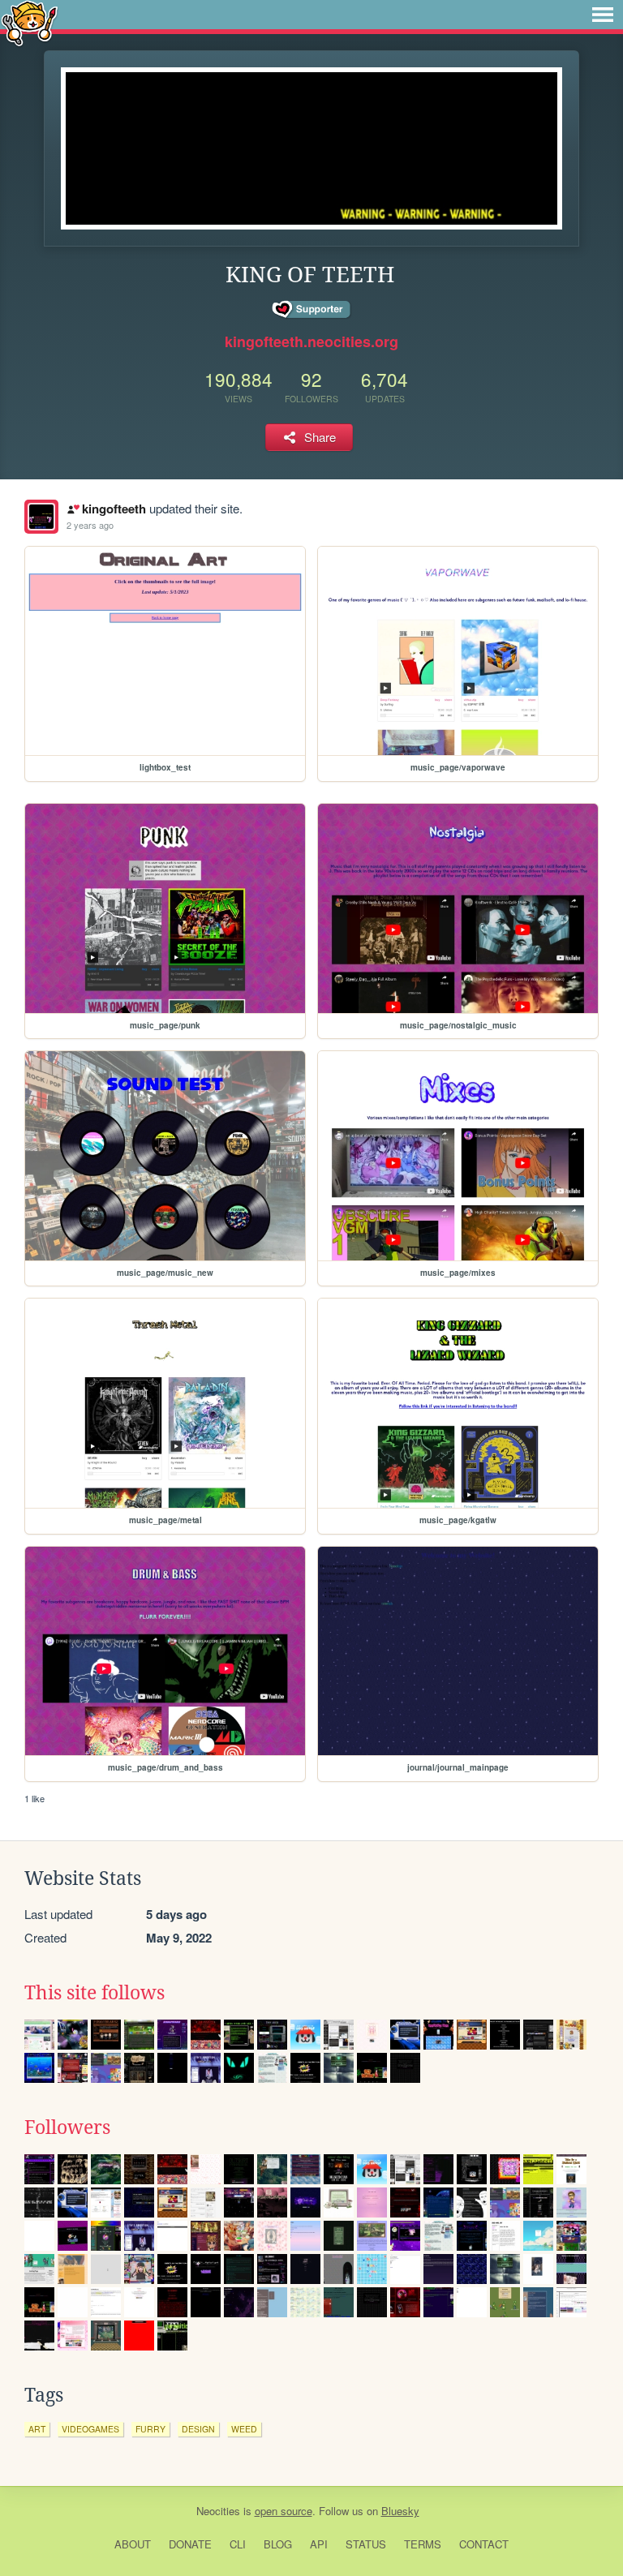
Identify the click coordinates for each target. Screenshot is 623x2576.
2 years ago (90, 525)
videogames (90, 2429)
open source (284, 2511)
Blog (278, 2544)
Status (366, 2544)
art (37, 2429)
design (198, 2429)
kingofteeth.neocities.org (311, 341)
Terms (423, 2544)
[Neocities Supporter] (312, 310)
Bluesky (400, 2511)
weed (244, 2429)
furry (150, 2429)
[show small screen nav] (603, 15)
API (319, 2544)
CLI (238, 2544)
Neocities (218, 2511)
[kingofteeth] (41, 517)
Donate (190, 2544)
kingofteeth (114, 509)
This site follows (95, 1993)
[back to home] (30, 22)
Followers (67, 2127)
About (133, 2544)
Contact (484, 2544)
